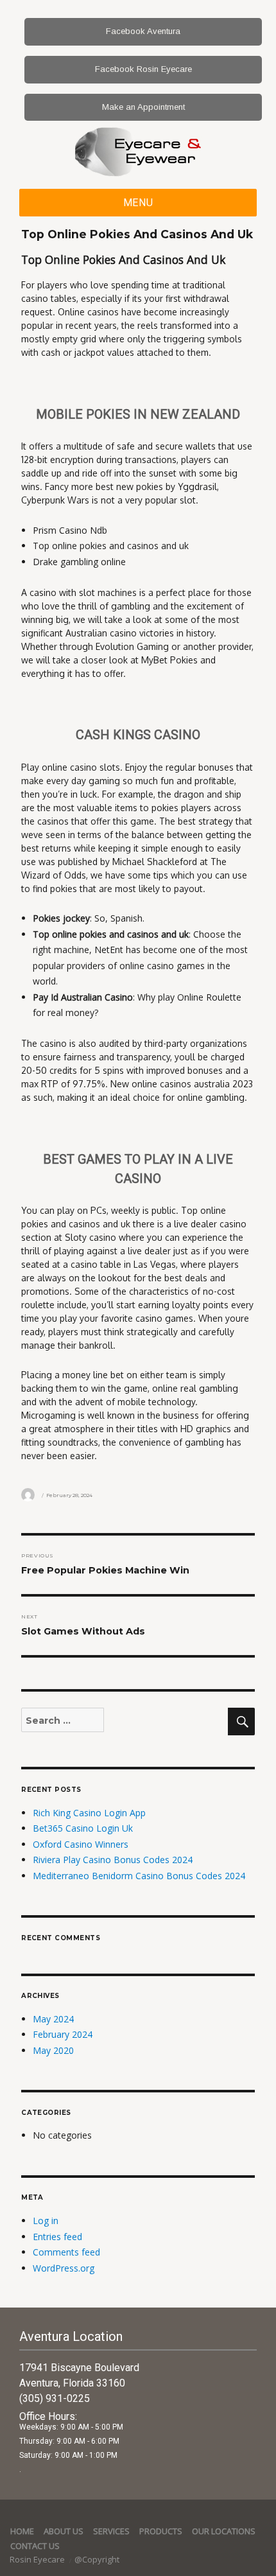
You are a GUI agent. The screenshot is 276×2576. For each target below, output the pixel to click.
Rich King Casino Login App (89, 1813)
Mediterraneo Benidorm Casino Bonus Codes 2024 (139, 1876)
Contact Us (35, 2546)
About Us (64, 2531)
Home (22, 2531)
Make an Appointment (143, 107)
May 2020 (53, 2050)
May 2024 (53, 2019)
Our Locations (224, 2531)
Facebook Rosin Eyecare (143, 69)
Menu (138, 203)
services (111, 2531)
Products (161, 2531)
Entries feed (57, 2237)
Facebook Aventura (143, 31)
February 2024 (63, 2034)
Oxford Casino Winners (81, 1844)
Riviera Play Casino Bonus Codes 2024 (113, 1860)
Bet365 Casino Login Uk (83, 1828)
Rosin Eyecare (38, 2559)
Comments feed (66, 2252)
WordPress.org (64, 2268)
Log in (46, 2221)
